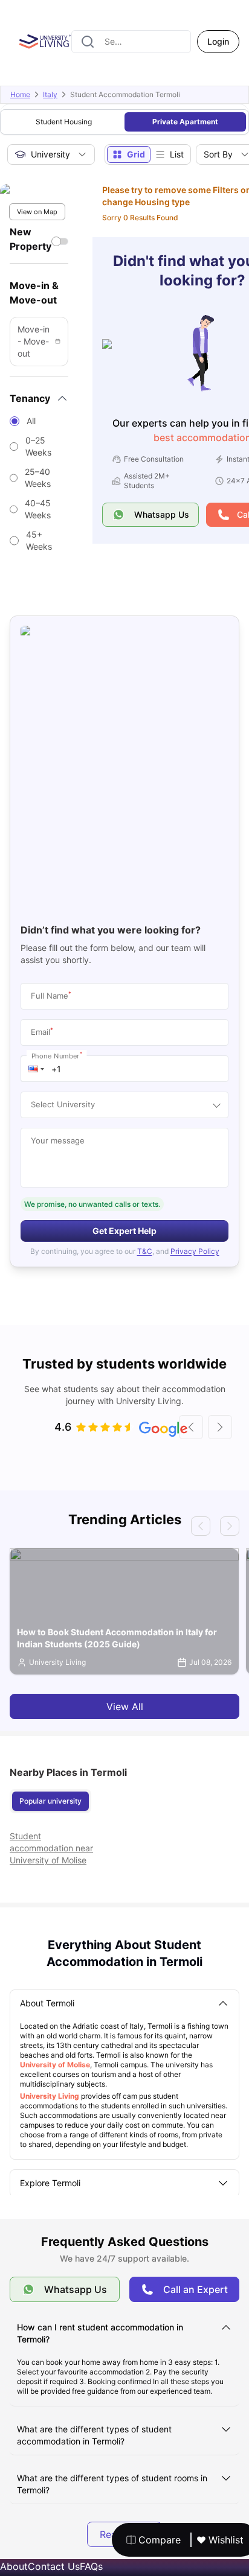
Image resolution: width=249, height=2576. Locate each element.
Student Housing (64, 122)
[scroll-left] (191, 1427)
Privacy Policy (195, 1251)
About (14, 2566)
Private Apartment (185, 122)
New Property (31, 239)
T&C (145, 1251)
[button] (36, 1069)
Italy (50, 94)
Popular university (50, 1801)
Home (20, 94)
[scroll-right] (220, 1427)
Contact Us (54, 2566)
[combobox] (131, 42)
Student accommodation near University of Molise (51, 1848)
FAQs (91, 2566)
